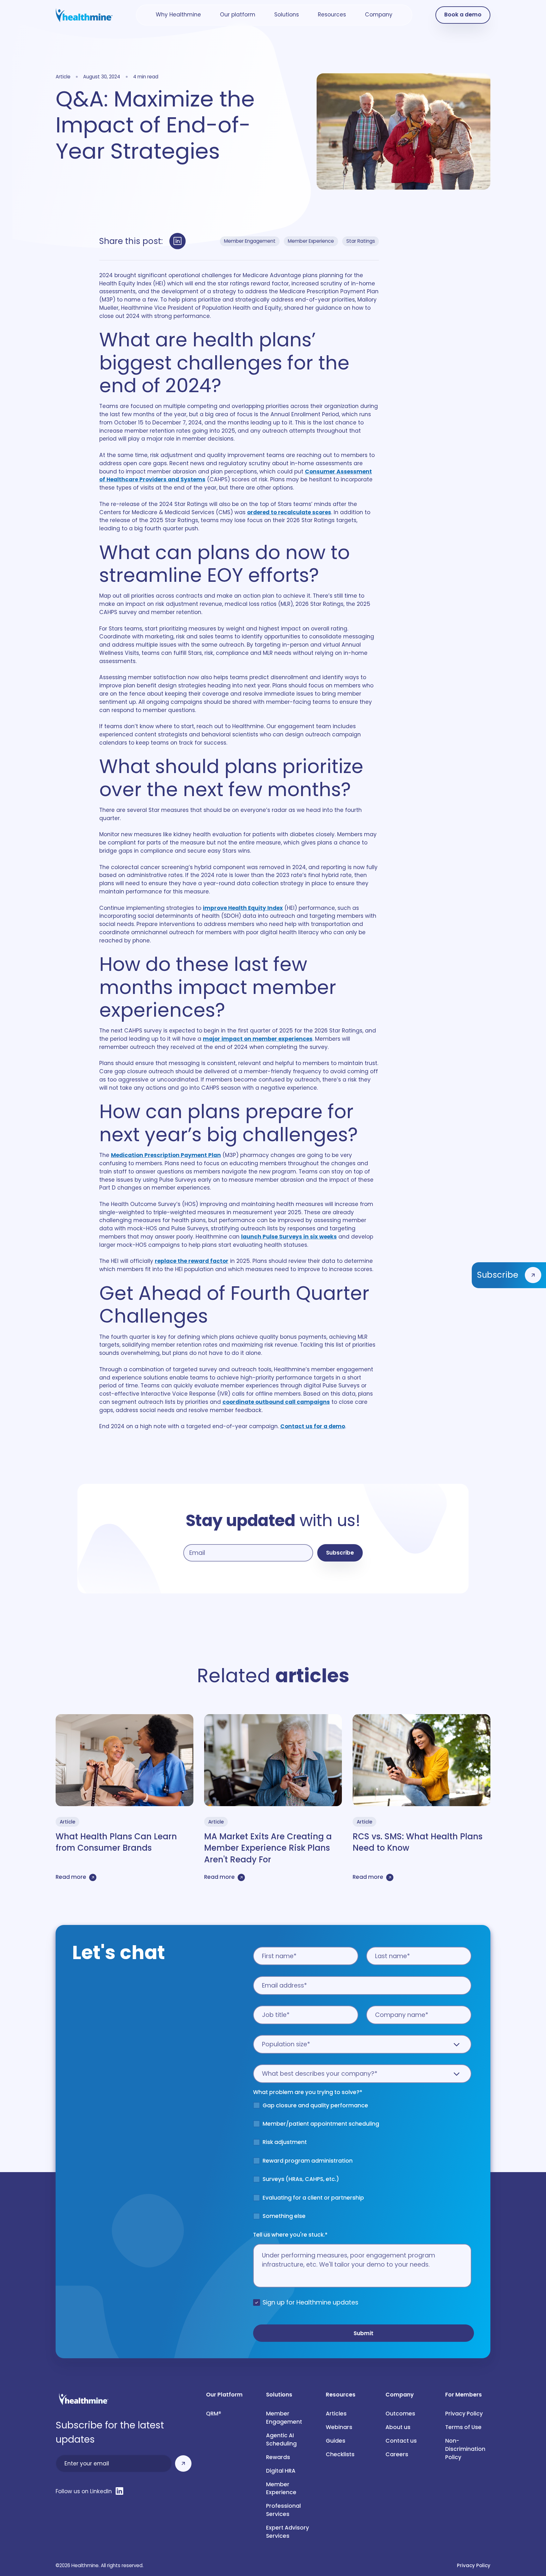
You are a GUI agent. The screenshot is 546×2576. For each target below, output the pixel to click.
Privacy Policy (464, 2414)
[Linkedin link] (178, 241)
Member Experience (281, 2488)
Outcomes (400, 2414)
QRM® (214, 2414)
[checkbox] (362, 2164)
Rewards (278, 2457)
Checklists (340, 2454)
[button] (178, 15)
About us (398, 2427)
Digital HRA (281, 2471)
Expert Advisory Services (288, 2532)
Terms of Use (463, 2427)
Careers (397, 2454)
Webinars (339, 2427)
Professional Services (283, 2510)
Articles (336, 2414)
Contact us (401, 2441)
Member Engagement (284, 2418)
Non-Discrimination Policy (466, 2449)
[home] (84, 15)
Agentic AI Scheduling (281, 2439)
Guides (336, 2441)
